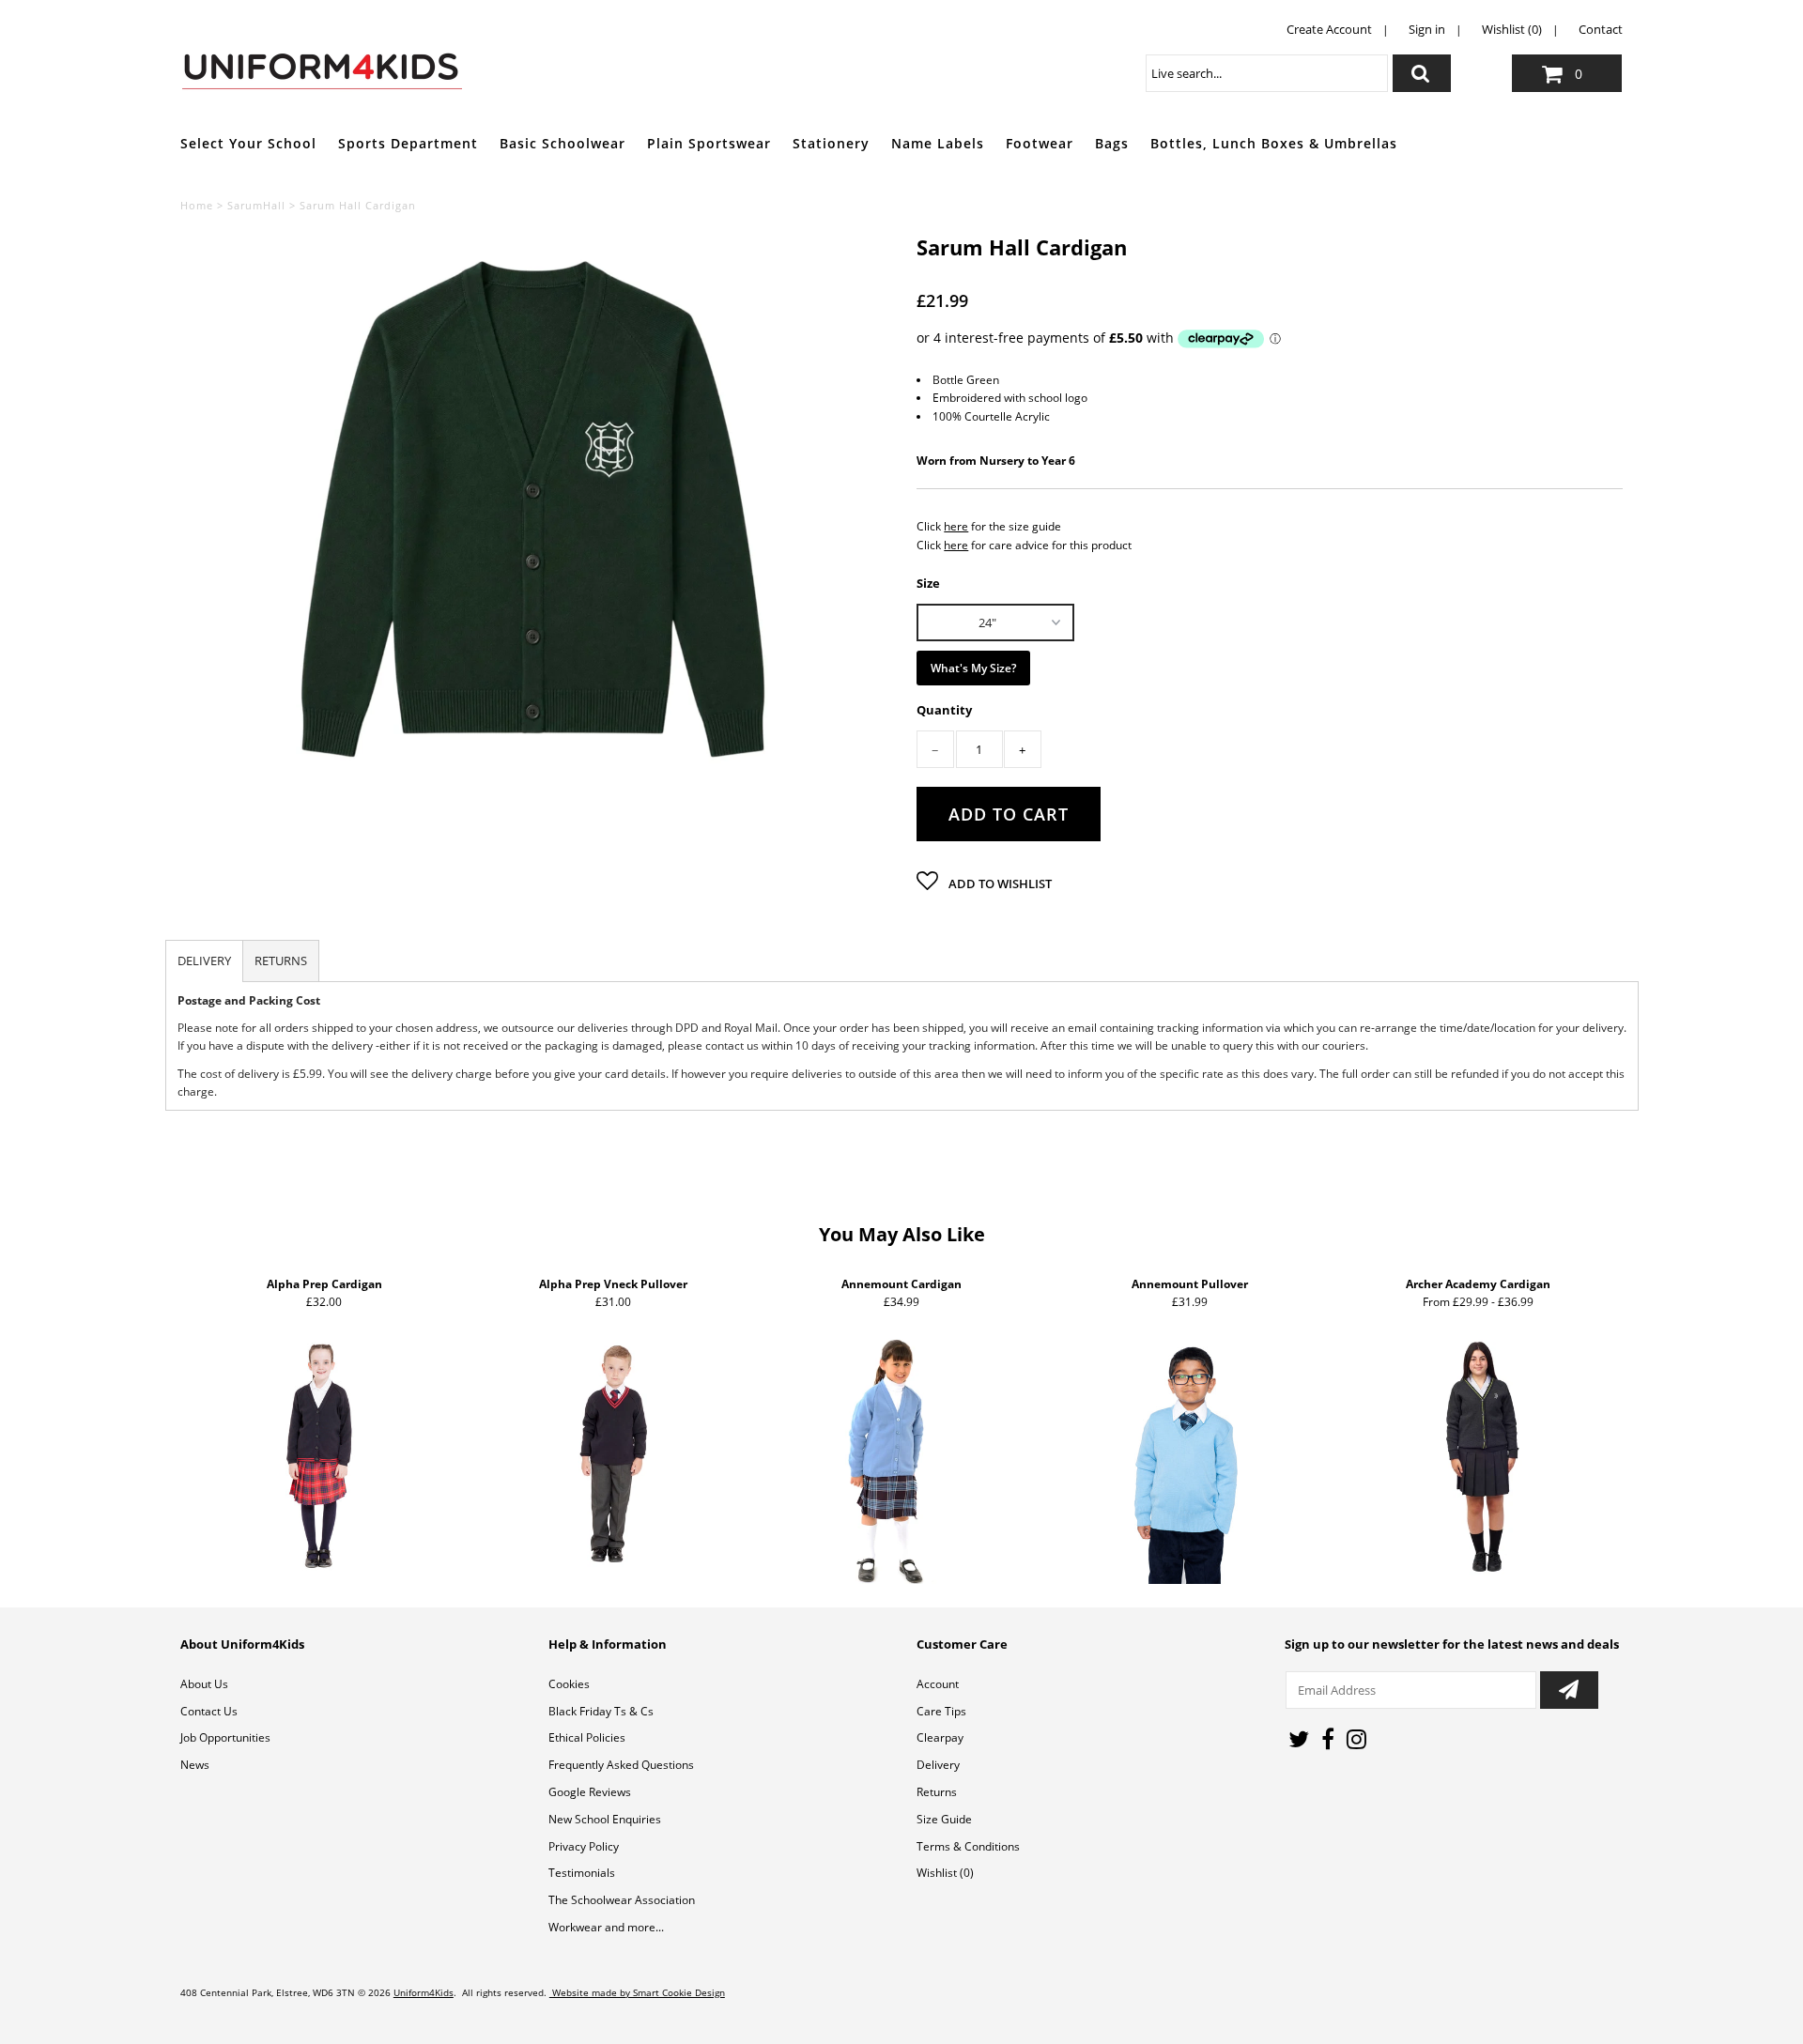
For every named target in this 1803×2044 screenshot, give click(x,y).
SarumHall (256, 205)
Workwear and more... (606, 1927)
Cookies (569, 1684)
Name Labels (938, 143)
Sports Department (408, 143)
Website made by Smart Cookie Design (637, 1992)
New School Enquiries (605, 1819)
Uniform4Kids (424, 1992)
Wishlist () (945, 1873)
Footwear (1040, 143)
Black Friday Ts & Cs (601, 1711)
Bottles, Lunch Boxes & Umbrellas (1274, 143)
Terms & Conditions (968, 1846)
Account (938, 1684)
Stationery (831, 143)
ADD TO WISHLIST (999, 884)
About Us (204, 1684)
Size (928, 582)
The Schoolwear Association (622, 1900)
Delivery (938, 1765)
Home (197, 205)
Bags (1112, 143)
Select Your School (248, 143)
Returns (937, 1792)
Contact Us (209, 1711)
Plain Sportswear (709, 143)
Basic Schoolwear (562, 143)
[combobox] (1267, 73)
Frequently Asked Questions (621, 1765)
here (956, 526)
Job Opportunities (225, 1737)
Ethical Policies (587, 1737)
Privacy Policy (584, 1846)
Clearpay (940, 1737)
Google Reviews (590, 1792)
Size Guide (944, 1819)
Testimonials (582, 1873)
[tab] (204, 961)
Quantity (944, 710)
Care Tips (941, 1711)
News (195, 1765)
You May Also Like (902, 1234)
